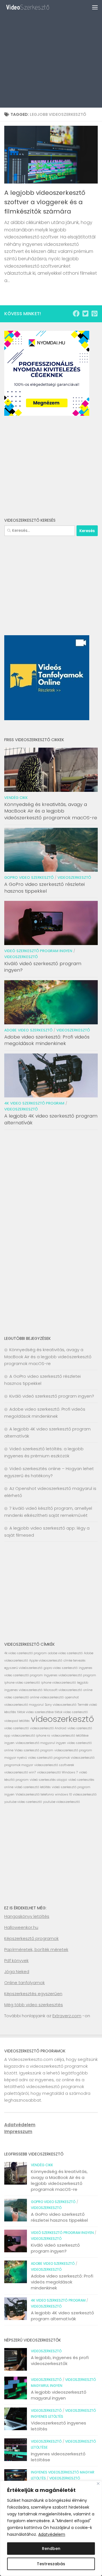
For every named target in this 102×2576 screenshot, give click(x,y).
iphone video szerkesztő (22, 1683)
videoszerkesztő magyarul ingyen (41, 1743)
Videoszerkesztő (74, 877)
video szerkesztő (17, 1728)
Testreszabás (51, 2564)
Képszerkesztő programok (31, 1938)
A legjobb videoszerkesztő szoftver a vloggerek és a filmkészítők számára (45, 202)
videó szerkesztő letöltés (33, 1787)
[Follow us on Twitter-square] (85, 314)
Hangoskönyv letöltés (27, 1916)
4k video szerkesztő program (34, 1103)
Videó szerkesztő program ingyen (38, 951)
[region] (51, 2528)
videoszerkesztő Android (48, 1728)
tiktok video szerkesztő (71, 1712)
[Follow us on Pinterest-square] (94, 314)
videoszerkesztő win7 (20, 1772)
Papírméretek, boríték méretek (36, 1949)
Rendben (51, 2549)
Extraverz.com (67, 2016)
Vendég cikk (16, 798)
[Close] (98, 2484)
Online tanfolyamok (25, 1983)
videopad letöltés (17, 1721)
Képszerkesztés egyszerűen (33, 1994)
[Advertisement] (51, 54)
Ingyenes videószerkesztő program (70, 1675)
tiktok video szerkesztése (35, 1712)
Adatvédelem (52, 2534)
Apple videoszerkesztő (46, 1661)
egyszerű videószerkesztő (23, 1668)
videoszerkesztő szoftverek (54, 1765)
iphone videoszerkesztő (59, 1683)
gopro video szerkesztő (61, 1668)
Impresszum (18, 2132)
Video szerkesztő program (34, 1750)
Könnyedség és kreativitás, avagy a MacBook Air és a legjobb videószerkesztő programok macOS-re (51, 811)
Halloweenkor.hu (21, 1927)
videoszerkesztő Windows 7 (58, 1772)
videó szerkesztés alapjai (48, 1780)
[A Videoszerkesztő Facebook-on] (76, 314)
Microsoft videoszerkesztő (63, 1690)
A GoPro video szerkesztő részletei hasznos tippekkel (44, 888)
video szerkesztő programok (49, 1758)
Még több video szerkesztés (34, 2005)
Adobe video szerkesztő (28, 1030)
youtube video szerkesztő (23, 1802)
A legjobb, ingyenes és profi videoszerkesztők (60, 2360)
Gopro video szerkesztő (29, 877)
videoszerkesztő (62, 1719)
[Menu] (95, 7)
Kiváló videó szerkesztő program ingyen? (43, 967)
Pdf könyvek (16, 1960)
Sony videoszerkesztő (61, 1705)
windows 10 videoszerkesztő (76, 1795)
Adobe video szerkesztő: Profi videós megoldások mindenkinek (47, 1040)
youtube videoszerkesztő (61, 1802)
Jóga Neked (17, 1972)
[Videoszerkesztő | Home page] (36, 7)
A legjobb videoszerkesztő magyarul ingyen (59, 2395)
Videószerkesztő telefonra (35, 1795)
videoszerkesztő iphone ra (31, 1736)
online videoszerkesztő (47, 1697)
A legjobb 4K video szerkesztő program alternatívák (51, 1119)
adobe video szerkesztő (65, 1653)
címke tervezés (75, 1661)
